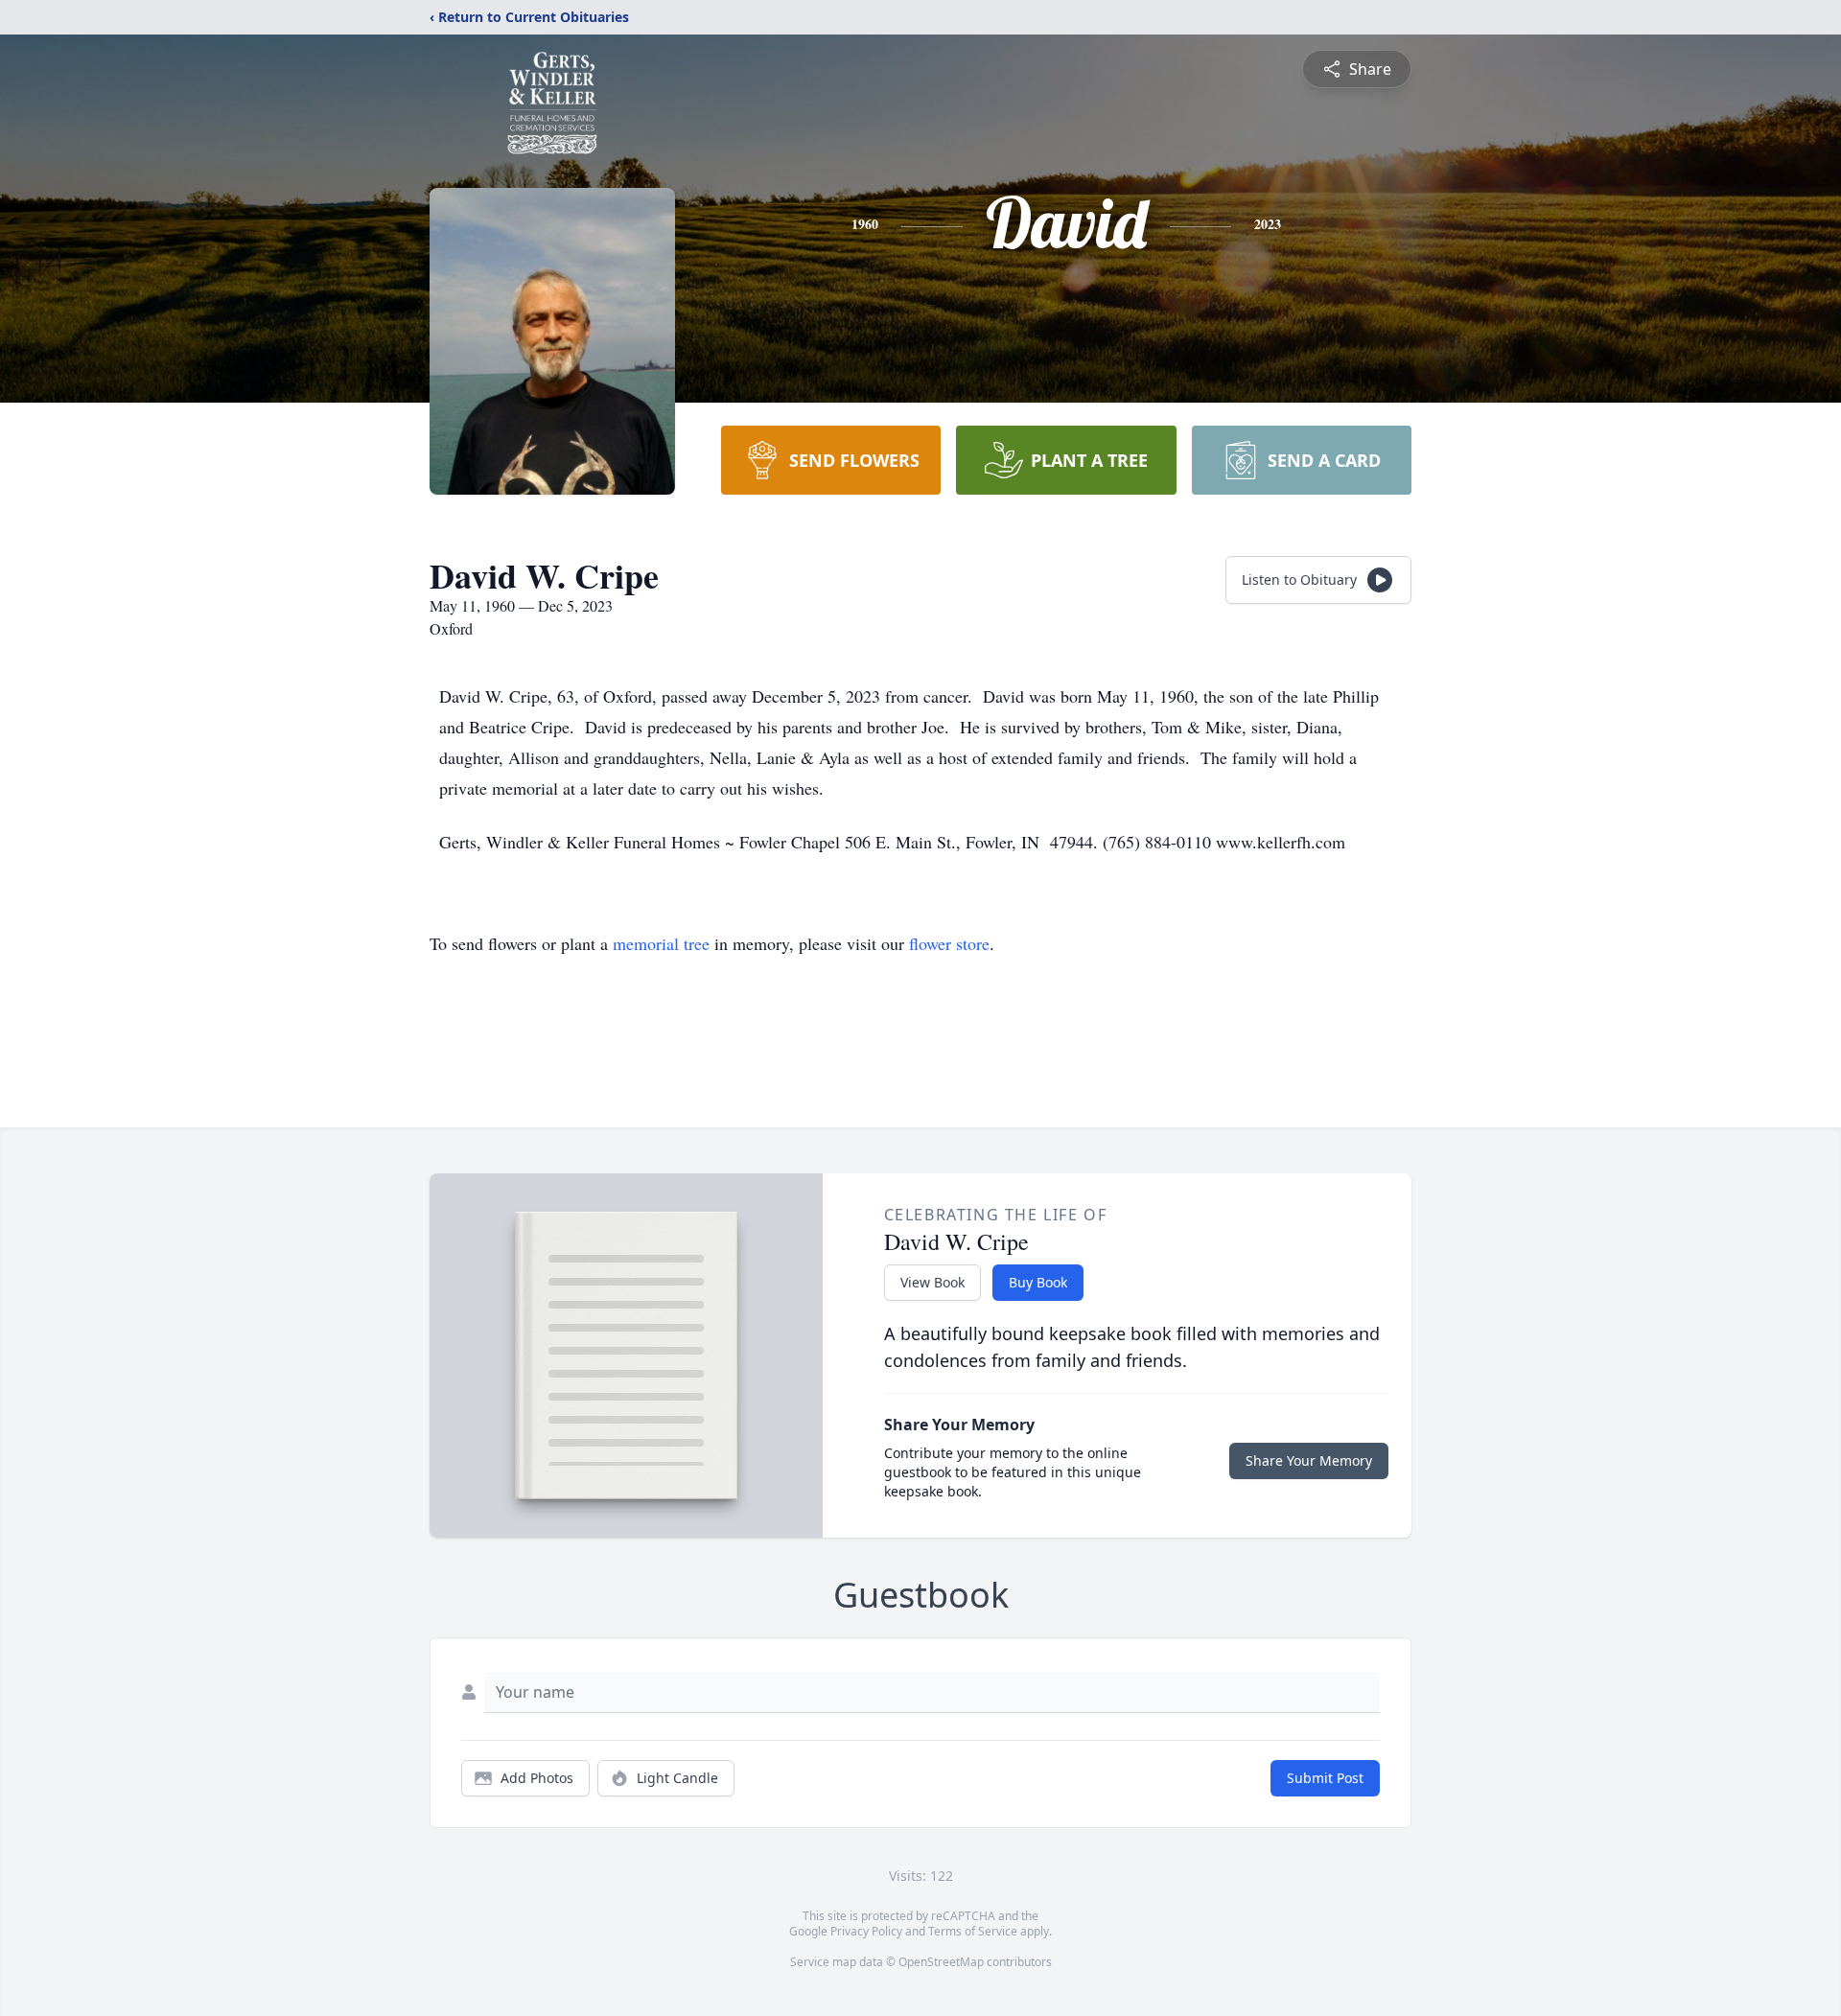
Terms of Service (973, 1931)
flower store (949, 943)
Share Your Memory (1309, 1460)
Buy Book (1038, 1282)
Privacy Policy (866, 1931)
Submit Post (1325, 1778)
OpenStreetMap (941, 1962)
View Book (932, 1282)
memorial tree (661, 943)
